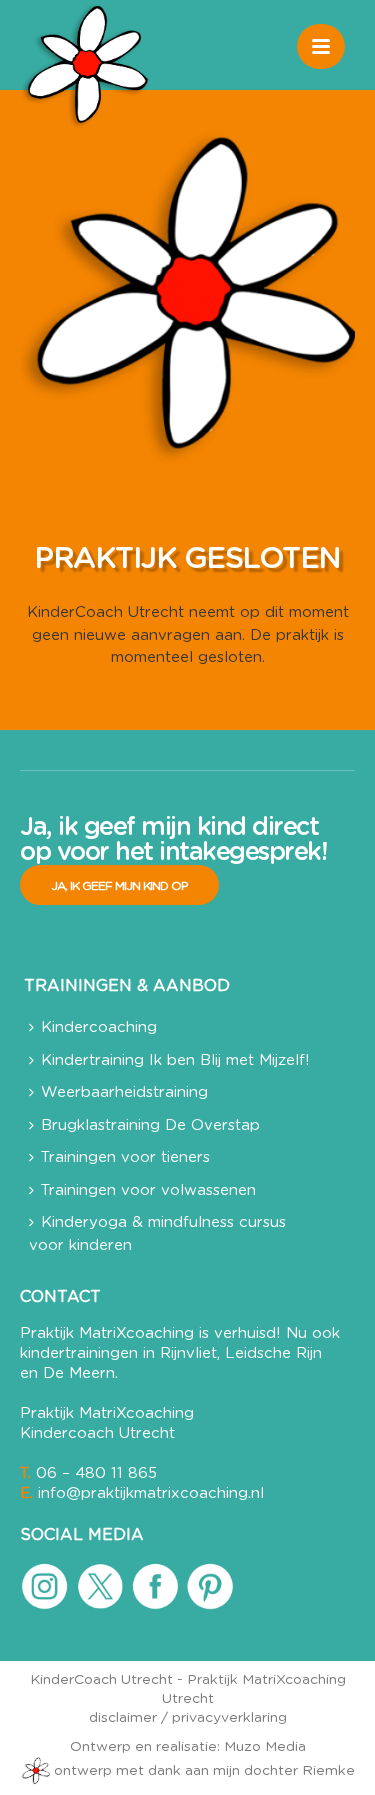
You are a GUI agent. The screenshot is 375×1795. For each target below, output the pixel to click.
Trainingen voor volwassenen (148, 1190)
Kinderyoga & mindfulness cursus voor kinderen (157, 1234)
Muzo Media (265, 1747)
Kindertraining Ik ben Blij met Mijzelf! (175, 1060)
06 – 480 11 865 (96, 1473)
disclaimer (123, 1718)
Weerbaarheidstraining (124, 1092)
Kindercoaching (99, 1027)
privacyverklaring (229, 1718)
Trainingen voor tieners (125, 1157)
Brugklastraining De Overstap (150, 1125)
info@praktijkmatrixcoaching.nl (151, 1493)
